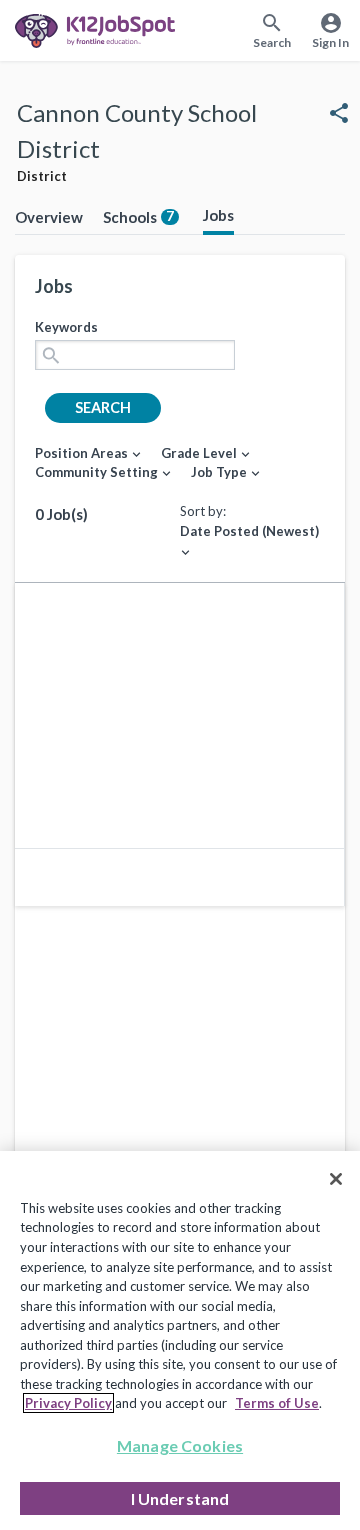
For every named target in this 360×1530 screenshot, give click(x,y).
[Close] (336, 1179)
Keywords (66, 327)
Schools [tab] (138, 217)
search (103, 407)
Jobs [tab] (218, 215)
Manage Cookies (180, 1445)
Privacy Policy (68, 1403)
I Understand (180, 1498)
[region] (180, 1340)
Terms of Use (277, 1403)
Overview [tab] (49, 217)
